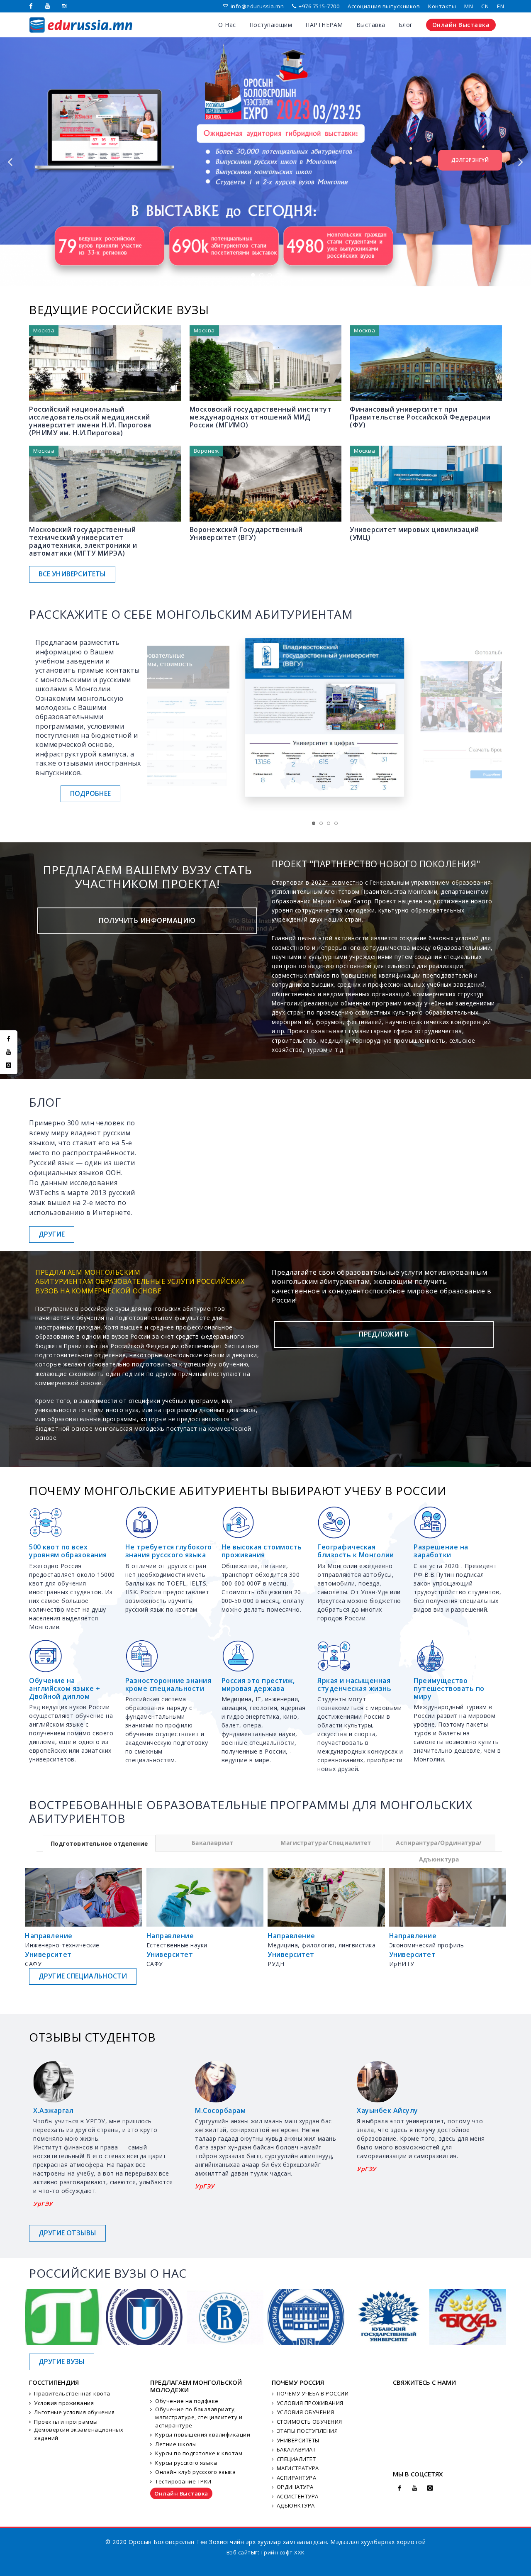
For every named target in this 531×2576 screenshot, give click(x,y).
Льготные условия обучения (74, 2412)
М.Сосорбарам (220, 2110)
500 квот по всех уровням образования (68, 1551)
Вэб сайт (239, 2552)
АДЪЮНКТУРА (296, 2505)
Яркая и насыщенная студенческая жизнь (354, 1684)
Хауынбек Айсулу (387, 2110)
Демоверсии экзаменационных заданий (79, 2434)
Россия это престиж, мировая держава (258, 1684)
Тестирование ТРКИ (183, 2481)
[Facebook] (31, 6)
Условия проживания (64, 2403)
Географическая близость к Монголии (356, 1551)
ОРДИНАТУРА (295, 2487)
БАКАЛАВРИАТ (296, 2449)
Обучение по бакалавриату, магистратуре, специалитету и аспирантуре (199, 2417)
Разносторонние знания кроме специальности (168, 1684)
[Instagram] (64, 6)
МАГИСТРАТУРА (298, 2468)
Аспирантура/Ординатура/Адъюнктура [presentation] (439, 1845)
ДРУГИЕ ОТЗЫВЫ (67, 2233)
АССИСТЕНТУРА (298, 2496)
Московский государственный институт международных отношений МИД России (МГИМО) (261, 417)
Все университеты (72, 574)
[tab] (99, 1843)
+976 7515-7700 (319, 6)
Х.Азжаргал (53, 2110)
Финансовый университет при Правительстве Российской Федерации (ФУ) (420, 417)
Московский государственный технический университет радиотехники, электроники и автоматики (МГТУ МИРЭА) (83, 542)
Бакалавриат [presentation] (213, 1843)
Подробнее (90, 793)
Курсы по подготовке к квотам (199, 2453)
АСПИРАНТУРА (297, 2478)
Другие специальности (83, 1976)
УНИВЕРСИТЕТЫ (298, 2440)
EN (501, 6)
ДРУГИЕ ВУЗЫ (62, 2361)
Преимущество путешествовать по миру (449, 1688)
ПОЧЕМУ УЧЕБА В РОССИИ (313, 2393)
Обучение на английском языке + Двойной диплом (65, 1688)
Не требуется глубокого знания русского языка (169, 1551)
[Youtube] (48, 6)
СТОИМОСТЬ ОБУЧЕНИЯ (309, 2422)
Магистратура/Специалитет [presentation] (326, 1843)
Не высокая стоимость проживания (262, 1551)
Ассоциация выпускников (384, 6)
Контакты (442, 6)
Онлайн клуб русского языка (195, 2472)
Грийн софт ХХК (283, 2552)
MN (469, 6)
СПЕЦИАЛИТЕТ (296, 2459)
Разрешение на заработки (441, 1551)
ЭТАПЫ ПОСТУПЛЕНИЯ (307, 2431)
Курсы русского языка (186, 2463)
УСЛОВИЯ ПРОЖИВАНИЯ (310, 2403)
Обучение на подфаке (187, 2401)
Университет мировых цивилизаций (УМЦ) (414, 533)
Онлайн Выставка (181, 2493)
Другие (52, 1234)
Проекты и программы (66, 2422)
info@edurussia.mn (257, 6)
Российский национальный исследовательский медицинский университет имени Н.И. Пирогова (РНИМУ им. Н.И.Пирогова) (90, 421)
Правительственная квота (72, 2393)
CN (485, 6)
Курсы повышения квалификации (203, 2435)
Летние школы (176, 2444)
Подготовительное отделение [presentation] (99, 1843)
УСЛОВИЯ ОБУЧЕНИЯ (306, 2412)
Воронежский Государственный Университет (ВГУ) (246, 533)
